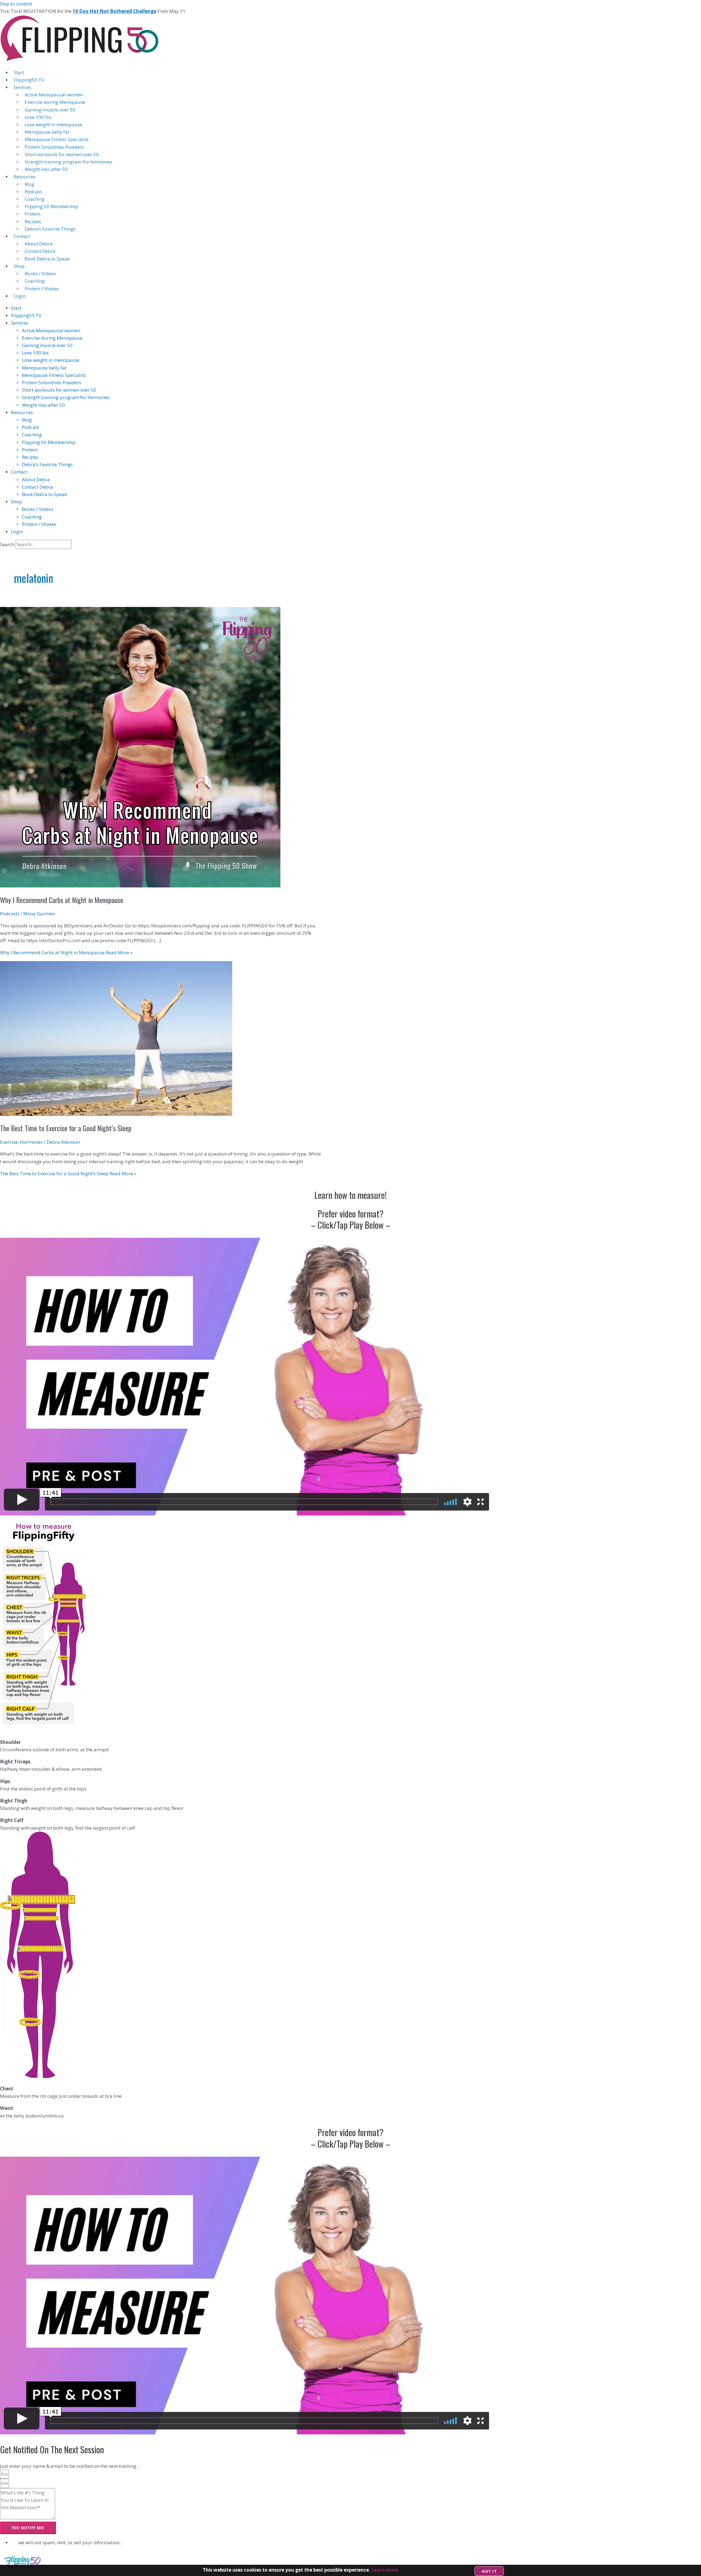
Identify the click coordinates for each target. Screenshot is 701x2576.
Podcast (33, 192)
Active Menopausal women (54, 95)
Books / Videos (40, 273)
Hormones (31, 1142)
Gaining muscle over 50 (50, 110)
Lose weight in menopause (53, 124)
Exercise (9, 1142)
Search (7, 544)
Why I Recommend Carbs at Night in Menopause (62, 900)
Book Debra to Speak (47, 259)
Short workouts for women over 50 (62, 154)
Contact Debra (40, 251)
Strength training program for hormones (68, 162)
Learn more (385, 2570)
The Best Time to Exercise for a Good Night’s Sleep (66, 1128)
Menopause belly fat (47, 132)
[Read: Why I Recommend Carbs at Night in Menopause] (140, 886)
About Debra (39, 244)
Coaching (35, 199)
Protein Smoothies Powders (54, 147)
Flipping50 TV (29, 80)
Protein (32, 214)
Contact (22, 236)
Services (22, 87)
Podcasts (10, 914)
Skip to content (16, 4)
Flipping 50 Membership (51, 206)
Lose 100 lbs (38, 117)
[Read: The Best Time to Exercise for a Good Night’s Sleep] (116, 1114)
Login (20, 296)
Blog (30, 184)
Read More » (66, 952)
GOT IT (489, 2571)
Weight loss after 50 (46, 169)
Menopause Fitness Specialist (57, 139)
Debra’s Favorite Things (50, 229)
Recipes (33, 221)
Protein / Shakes (42, 289)
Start (19, 72)
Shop (19, 266)
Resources (25, 177)
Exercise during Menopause (55, 102)
